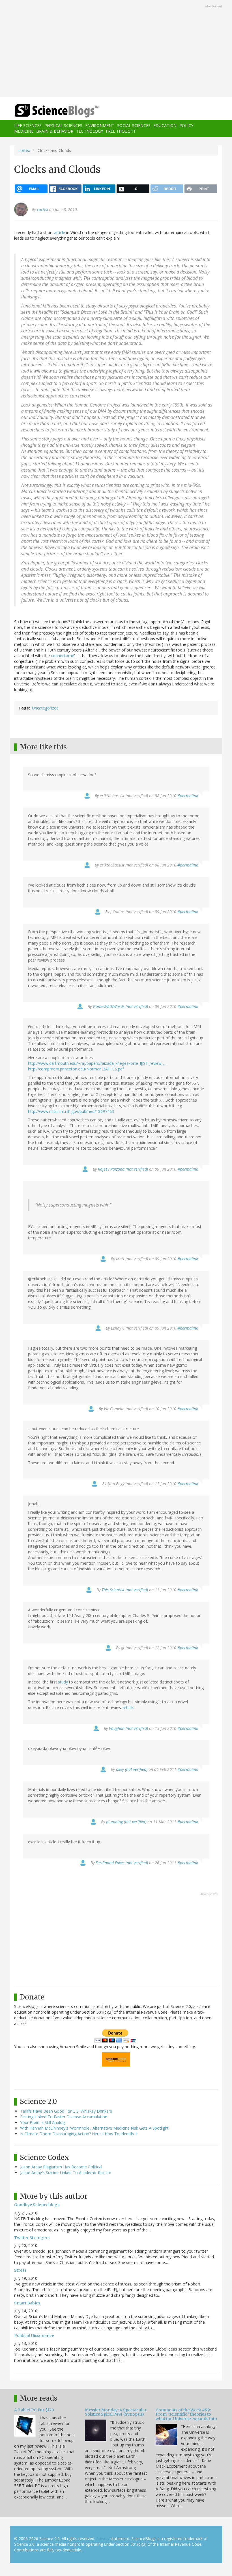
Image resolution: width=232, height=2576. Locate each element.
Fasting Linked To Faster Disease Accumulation (64, 2117)
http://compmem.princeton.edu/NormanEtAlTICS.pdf (76, 1069)
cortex (24, 150)
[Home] (48, 111)
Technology (90, 131)
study (63, 1682)
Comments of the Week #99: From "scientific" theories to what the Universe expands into (186, 2414)
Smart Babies (27, 2303)
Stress (20, 2270)
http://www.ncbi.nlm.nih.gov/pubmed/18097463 (71, 1111)
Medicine (24, 131)
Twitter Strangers (32, 2238)
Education (165, 125)
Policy (186, 125)
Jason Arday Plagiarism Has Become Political (61, 2167)
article (60, 232)
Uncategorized (45, 708)
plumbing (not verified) (126, 1822)
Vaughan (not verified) (128, 1728)
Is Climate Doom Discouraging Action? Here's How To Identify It (79, 2134)
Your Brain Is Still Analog (42, 2122)
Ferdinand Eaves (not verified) (122, 1863)
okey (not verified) (132, 1769)
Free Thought (121, 131)
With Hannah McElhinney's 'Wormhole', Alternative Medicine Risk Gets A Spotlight (94, 2128)
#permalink (188, 796)
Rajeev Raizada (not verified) (123, 1169)
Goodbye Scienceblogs (37, 2205)
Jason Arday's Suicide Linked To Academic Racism (66, 2172)
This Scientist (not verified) (125, 1590)
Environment (100, 125)
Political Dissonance (34, 2336)
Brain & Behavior (55, 131)
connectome (63, 656)
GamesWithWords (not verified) (120, 1006)
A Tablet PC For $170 (34, 2410)
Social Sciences (134, 125)
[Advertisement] (116, 49)
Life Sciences (28, 125)
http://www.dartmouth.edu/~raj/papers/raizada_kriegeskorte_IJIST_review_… (97, 1063)
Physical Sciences (63, 125)
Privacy (103, 2539)
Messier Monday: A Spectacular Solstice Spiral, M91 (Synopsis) (116, 2412)
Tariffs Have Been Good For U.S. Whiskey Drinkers (66, 2111)
